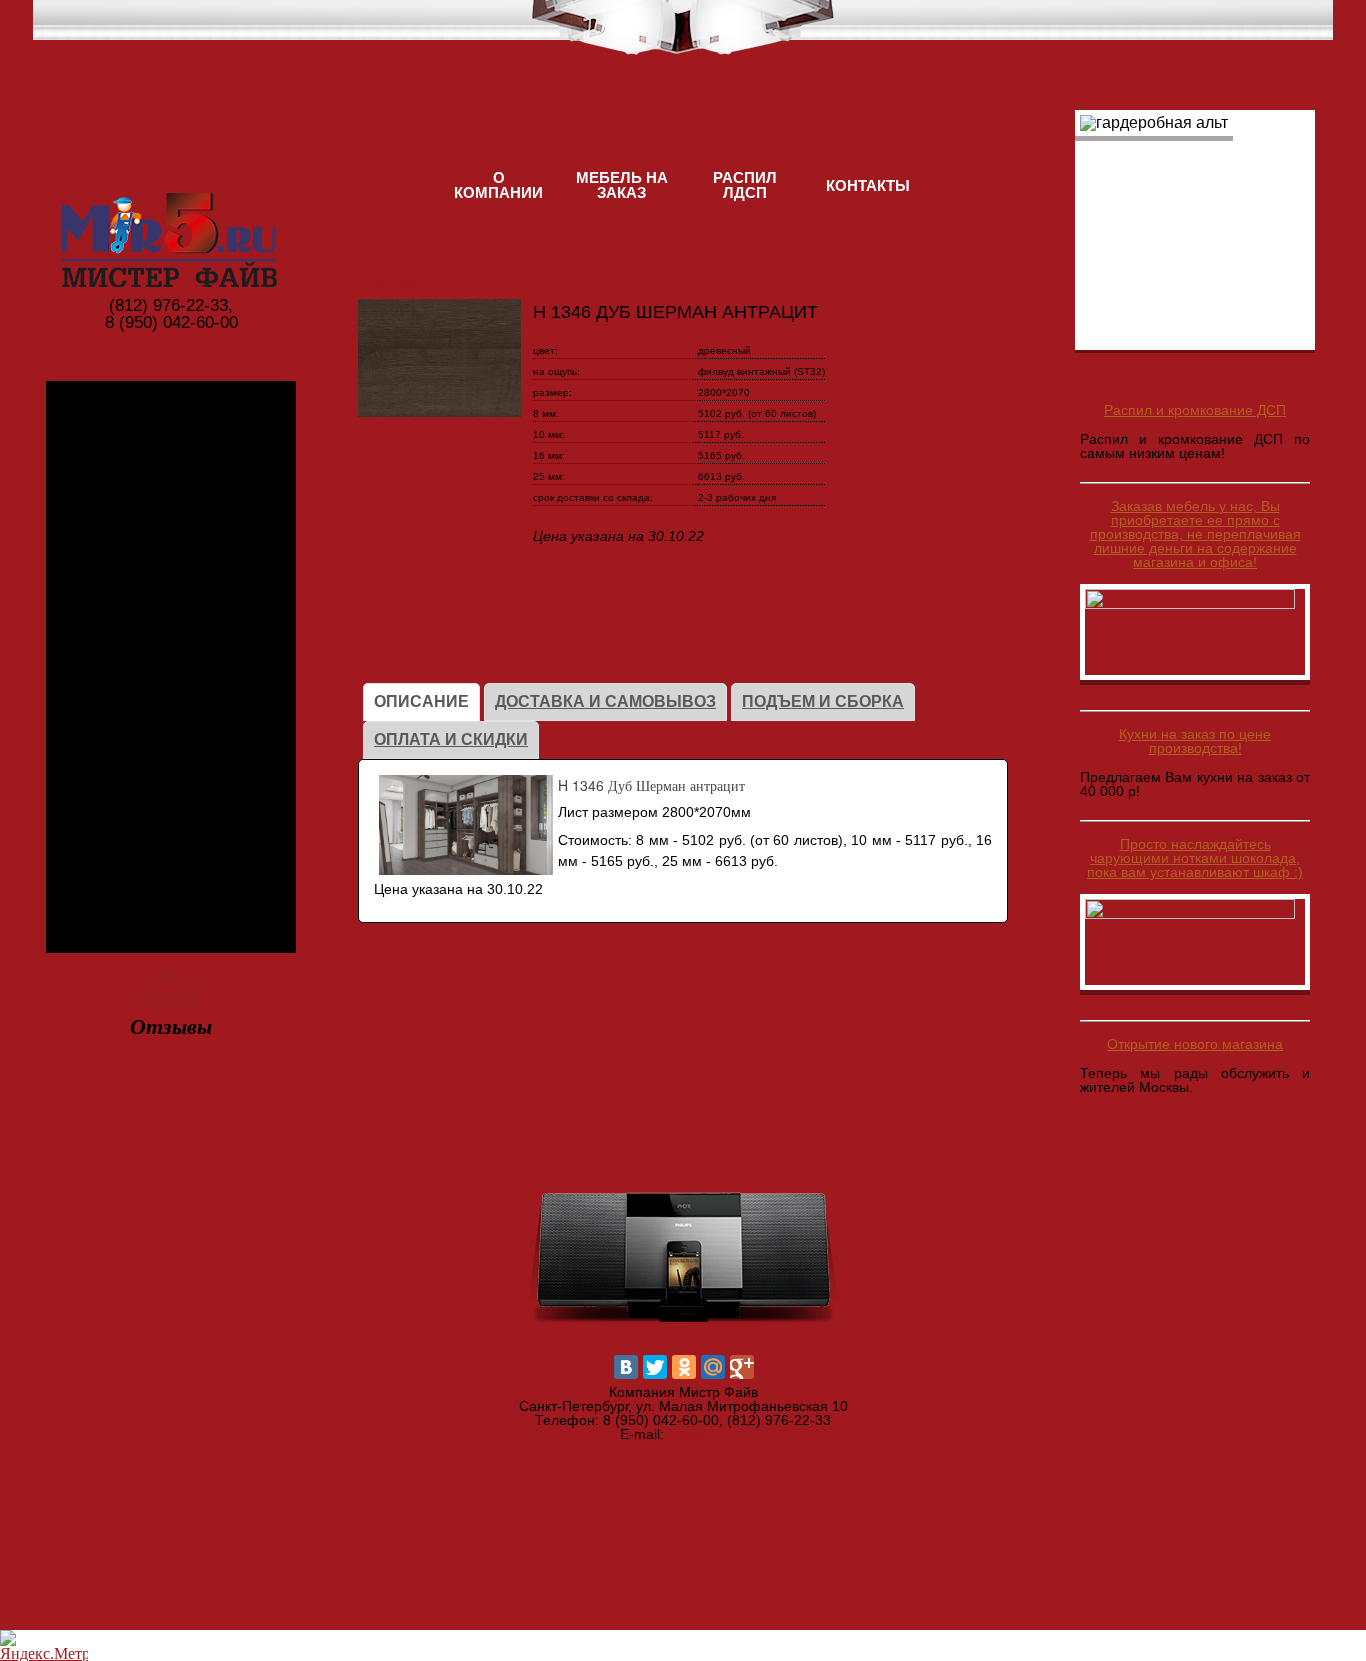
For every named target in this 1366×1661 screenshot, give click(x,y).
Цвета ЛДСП (171, 501)
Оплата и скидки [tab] (451, 739)
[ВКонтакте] (626, 1367)
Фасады (171, 786)
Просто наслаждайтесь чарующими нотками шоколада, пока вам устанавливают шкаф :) (1195, 858)
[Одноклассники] (684, 1367)
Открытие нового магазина (1195, 1044)
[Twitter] (655, 1367)
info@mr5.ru (707, 1434)
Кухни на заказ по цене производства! (1195, 741)
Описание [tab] (421, 701)
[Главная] (171, 198)
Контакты (868, 185)
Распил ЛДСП (745, 185)
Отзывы (171, 1026)
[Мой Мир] (713, 1367)
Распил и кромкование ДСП (1195, 410)
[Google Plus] (742, 1367)
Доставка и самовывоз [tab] (605, 701)
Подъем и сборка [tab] (823, 701)
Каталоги (171, 691)
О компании (498, 185)
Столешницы (171, 881)
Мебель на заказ (622, 185)
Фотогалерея (171, 406)
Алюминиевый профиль (171, 607)
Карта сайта (683, 1448)
